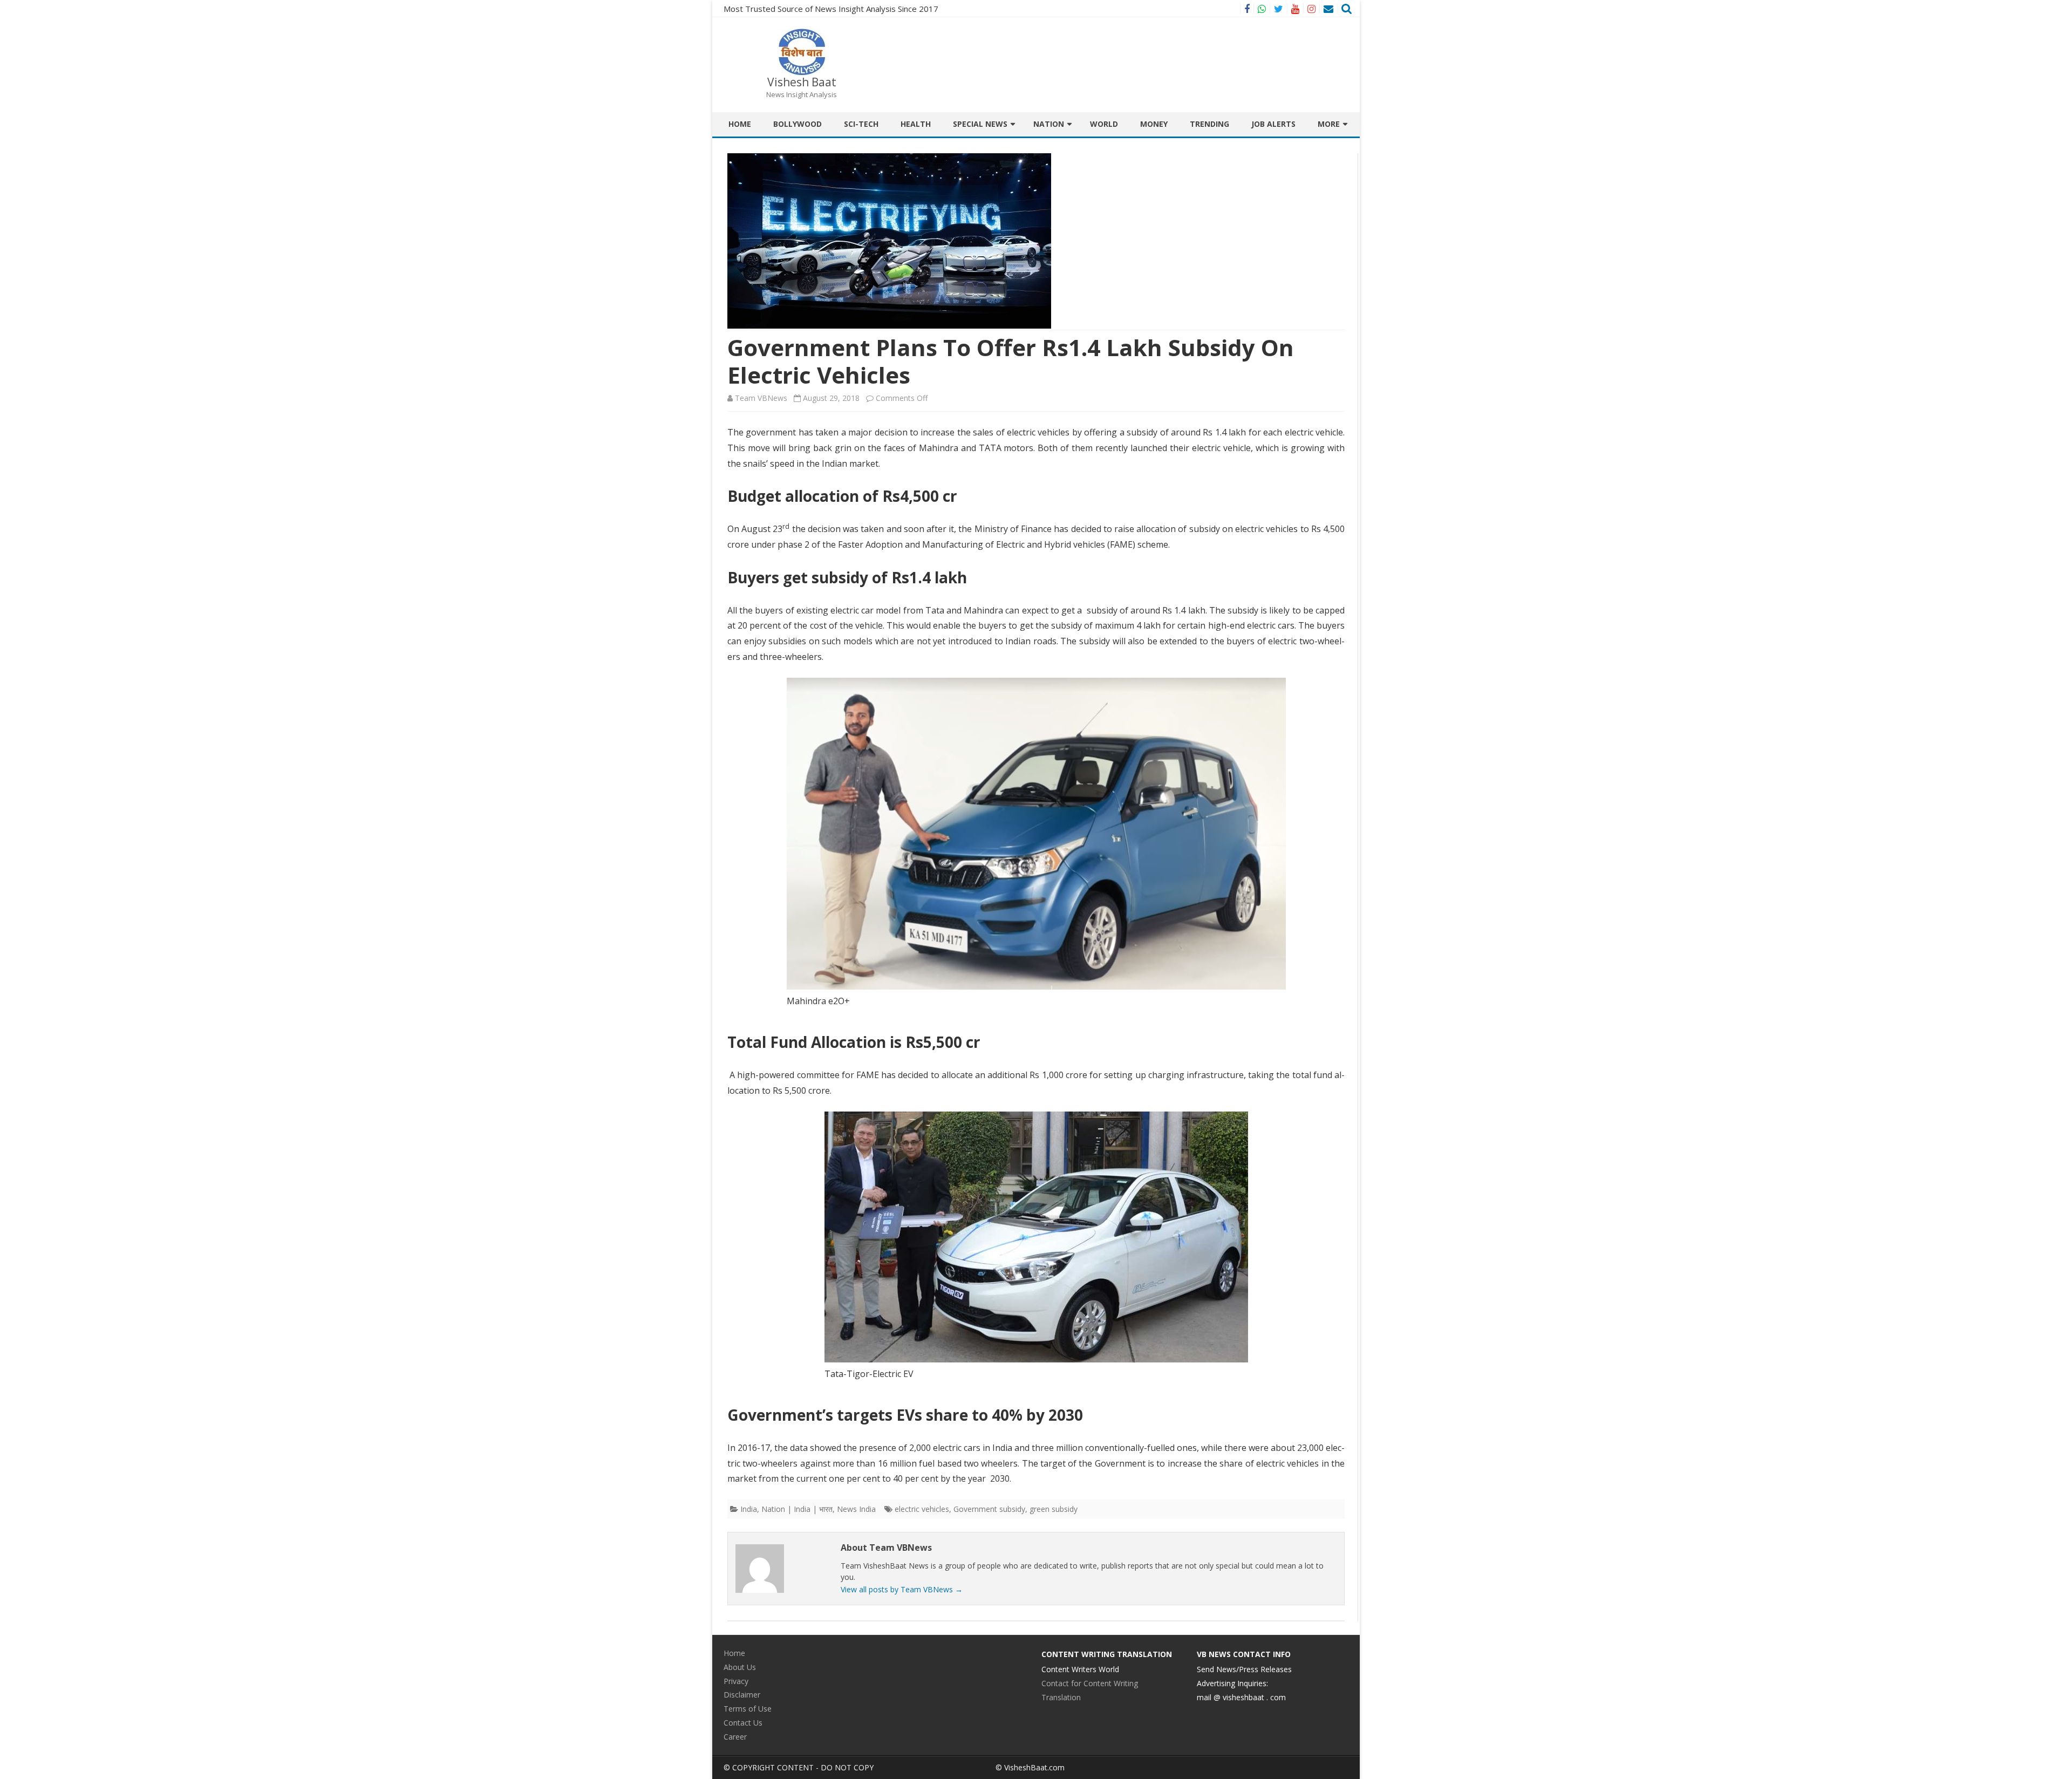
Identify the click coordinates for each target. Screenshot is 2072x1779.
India (749, 1509)
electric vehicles (922, 1509)
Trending (1209, 124)
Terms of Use (748, 1709)
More (1329, 124)
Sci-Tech (861, 124)
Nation (1049, 124)
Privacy (736, 1681)
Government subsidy (989, 1509)
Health (916, 124)
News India (856, 1509)
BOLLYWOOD (798, 124)
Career (735, 1737)
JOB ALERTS (1273, 124)
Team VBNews (761, 398)
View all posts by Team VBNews (902, 1589)
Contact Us (743, 1723)
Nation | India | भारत (797, 1509)
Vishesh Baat (802, 82)
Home (740, 124)
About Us (740, 1667)
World (1104, 124)
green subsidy (1054, 1509)
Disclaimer (742, 1695)
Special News (980, 124)
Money (1154, 124)
